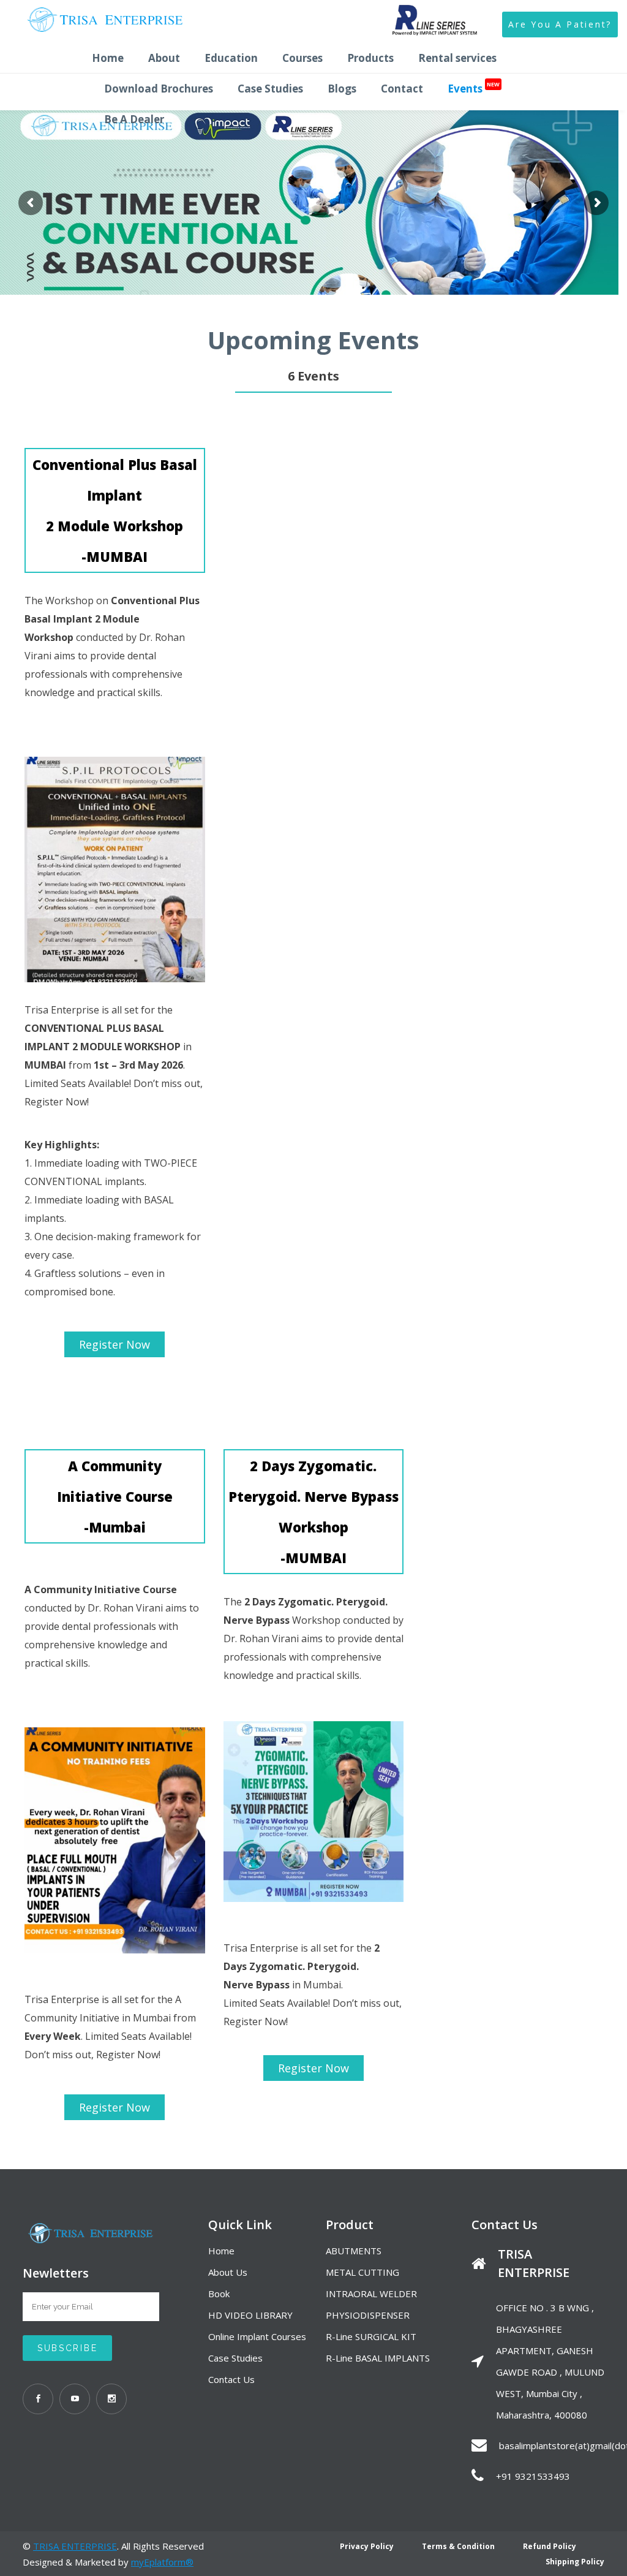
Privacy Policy (367, 2546)
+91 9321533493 (533, 2476)
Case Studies (235, 2358)
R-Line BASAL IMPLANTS (378, 2358)
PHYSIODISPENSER (368, 2315)
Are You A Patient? (560, 24)
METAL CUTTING (362, 2272)
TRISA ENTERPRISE (75, 2546)
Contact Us (231, 2379)
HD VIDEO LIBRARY (250, 2315)
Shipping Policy (575, 2562)
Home (221, 2251)
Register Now (115, 1344)
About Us (228, 2272)
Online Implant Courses (257, 2336)
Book (219, 2294)
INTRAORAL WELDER (371, 2294)
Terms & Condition (458, 2546)
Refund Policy (550, 2546)
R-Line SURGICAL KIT (371, 2336)
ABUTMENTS (354, 2251)
